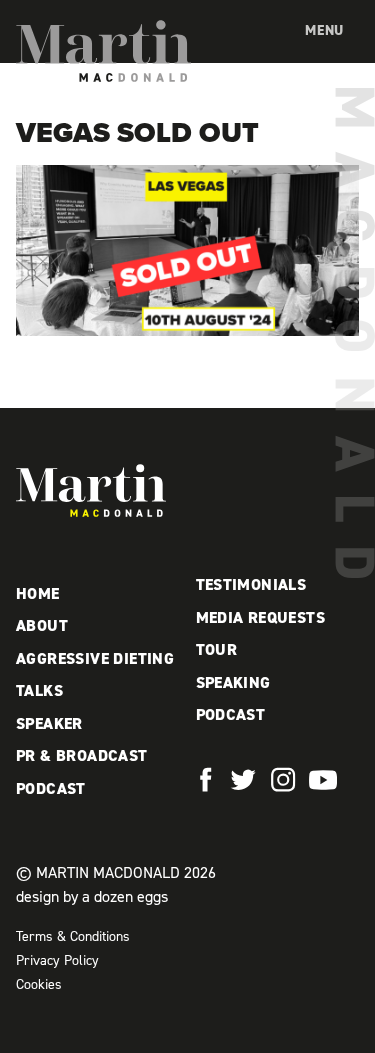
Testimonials (251, 584)
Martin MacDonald (103, 51)
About (42, 625)
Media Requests (261, 617)
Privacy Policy (57, 960)
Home (38, 593)
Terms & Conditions (73, 936)
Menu (324, 30)
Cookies (39, 984)
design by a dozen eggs (92, 896)
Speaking (233, 682)
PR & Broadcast (82, 755)
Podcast (51, 788)
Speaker (49, 723)
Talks (39, 690)
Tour (217, 649)
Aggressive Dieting (95, 658)
